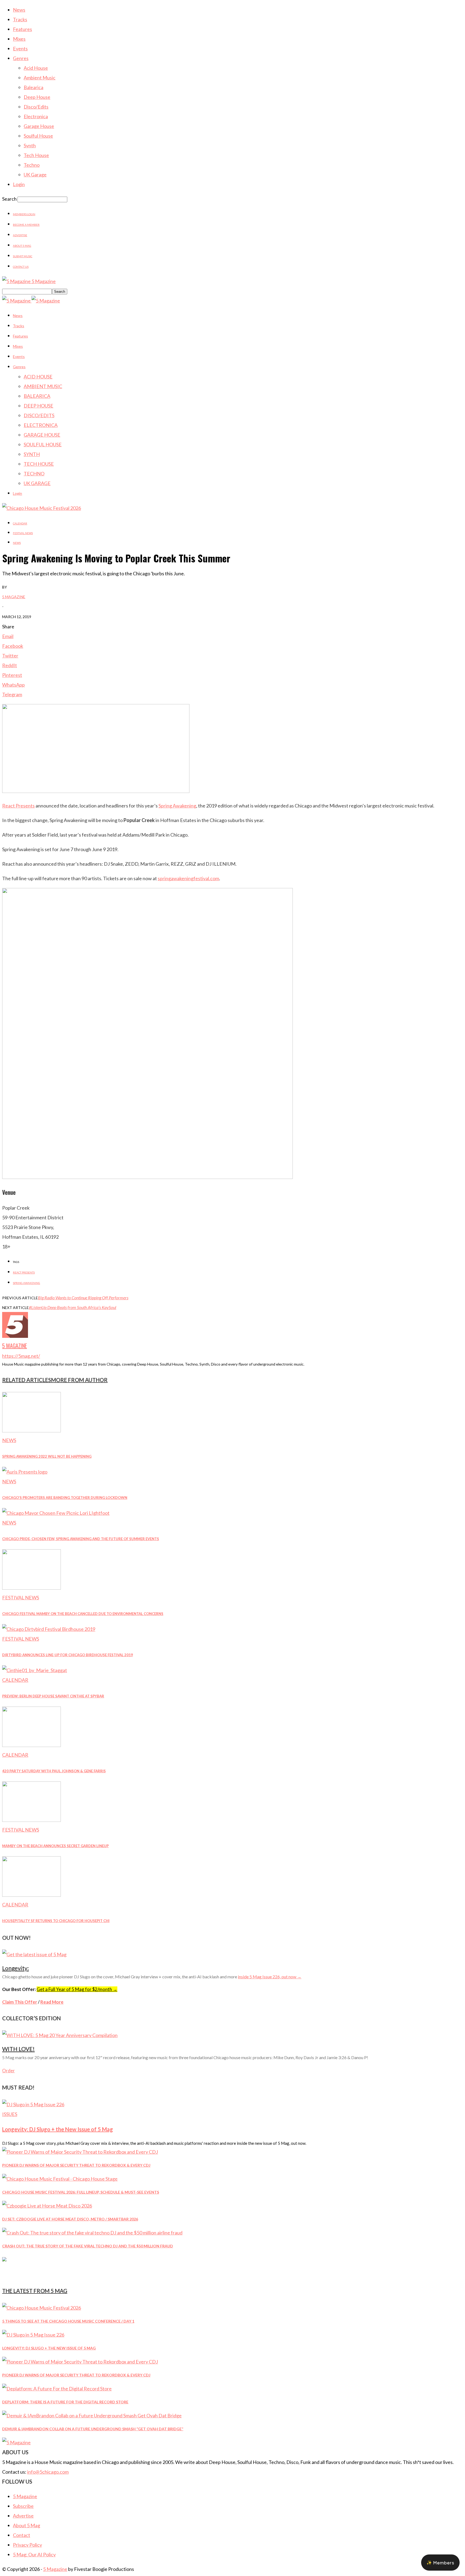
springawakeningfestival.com (188, 878)
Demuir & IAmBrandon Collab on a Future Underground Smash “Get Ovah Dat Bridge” (93, 2429)
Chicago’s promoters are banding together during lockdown (65, 1498)
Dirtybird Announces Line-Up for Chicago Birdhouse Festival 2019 (68, 1655)
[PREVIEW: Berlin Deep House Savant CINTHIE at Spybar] (35, 1670)
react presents (24, 1272)
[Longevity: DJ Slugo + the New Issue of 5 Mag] (33, 2104)
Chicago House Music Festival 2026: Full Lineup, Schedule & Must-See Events (81, 2192)
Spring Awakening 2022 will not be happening (47, 1456)
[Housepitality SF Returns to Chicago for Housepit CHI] (31, 1895)
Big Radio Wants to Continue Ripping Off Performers (83, 1298)
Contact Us (21, 267)
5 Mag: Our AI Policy (34, 2554)
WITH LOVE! (18, 2049)
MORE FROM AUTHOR (79, 1380)
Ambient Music (40, 78)
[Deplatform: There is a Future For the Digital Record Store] (57, 2389)
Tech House (36, 155)
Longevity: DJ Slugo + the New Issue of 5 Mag (58, 2129)
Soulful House (38, 136)
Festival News (23, 533)
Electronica (36, 116)
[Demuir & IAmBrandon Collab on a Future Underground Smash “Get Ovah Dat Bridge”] (92, 2415)
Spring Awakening (177, 806)
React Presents (18, 806)
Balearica (34, 87)
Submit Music (23, 256)
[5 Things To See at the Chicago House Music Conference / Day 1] (42, 2308)
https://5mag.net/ (21, 1356)
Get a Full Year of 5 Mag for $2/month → (77, 1989)
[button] (440, 2563)
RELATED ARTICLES (27, 1380)
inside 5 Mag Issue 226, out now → (270, 1977)
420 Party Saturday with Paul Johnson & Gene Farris (54, 1771)
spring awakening (27, 1283)
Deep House (37, 97)
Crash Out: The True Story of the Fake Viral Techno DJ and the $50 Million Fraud (88, 2246)
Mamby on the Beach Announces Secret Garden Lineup (55, 1846)
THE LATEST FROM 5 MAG (35, 2291)
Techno (32, 165)
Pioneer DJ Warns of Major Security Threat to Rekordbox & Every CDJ (76, 2165)
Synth (30, 145)
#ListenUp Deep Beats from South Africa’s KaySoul (73, 1307)
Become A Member (26, 225)
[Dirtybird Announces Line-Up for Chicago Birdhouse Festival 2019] (49, 1629)
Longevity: (15, 1968)
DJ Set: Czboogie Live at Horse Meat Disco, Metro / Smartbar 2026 (70, 2219)
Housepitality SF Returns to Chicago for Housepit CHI (56, 1921)
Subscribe (23, 2506)
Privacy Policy (27, 2545)
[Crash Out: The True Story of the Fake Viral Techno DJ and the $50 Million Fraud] (92, 2233)
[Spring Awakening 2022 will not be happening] (31, 1430)
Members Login (24, 214)
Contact (22, 2535)
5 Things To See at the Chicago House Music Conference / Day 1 (68, 2321)
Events (20, 48)
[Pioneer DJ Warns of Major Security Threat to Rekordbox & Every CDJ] (80, 2152)
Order (8, 2071)
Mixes (19, 39)
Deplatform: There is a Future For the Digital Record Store (65, 2402)
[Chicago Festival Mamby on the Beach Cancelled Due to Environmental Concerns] (31, 1588)
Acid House (36, 68)
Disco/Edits (36, 107)
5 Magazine (14, 597)
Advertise (20, 235)
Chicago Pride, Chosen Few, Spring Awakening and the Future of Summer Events (81, 1539)
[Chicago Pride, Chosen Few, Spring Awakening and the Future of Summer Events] (56, 1513)
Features (22, 29)
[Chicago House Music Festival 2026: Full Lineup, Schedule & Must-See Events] (60, 2179)
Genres (21, 58)
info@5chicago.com (48, 2472)
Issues (10, 2114)
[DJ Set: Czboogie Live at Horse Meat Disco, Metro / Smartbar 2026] (47, 2206)
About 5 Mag (22, 246)
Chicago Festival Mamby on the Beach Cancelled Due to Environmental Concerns (83, 1614)
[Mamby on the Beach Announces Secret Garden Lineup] (31, 1820)
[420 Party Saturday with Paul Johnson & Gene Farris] (31, 1745)
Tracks (20, 19)
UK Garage (35, 175)
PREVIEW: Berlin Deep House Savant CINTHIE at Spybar (53, 1696)
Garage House (39, 126)
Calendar (20, 523)
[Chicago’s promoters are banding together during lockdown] (25, 1472)
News (19, 10)
